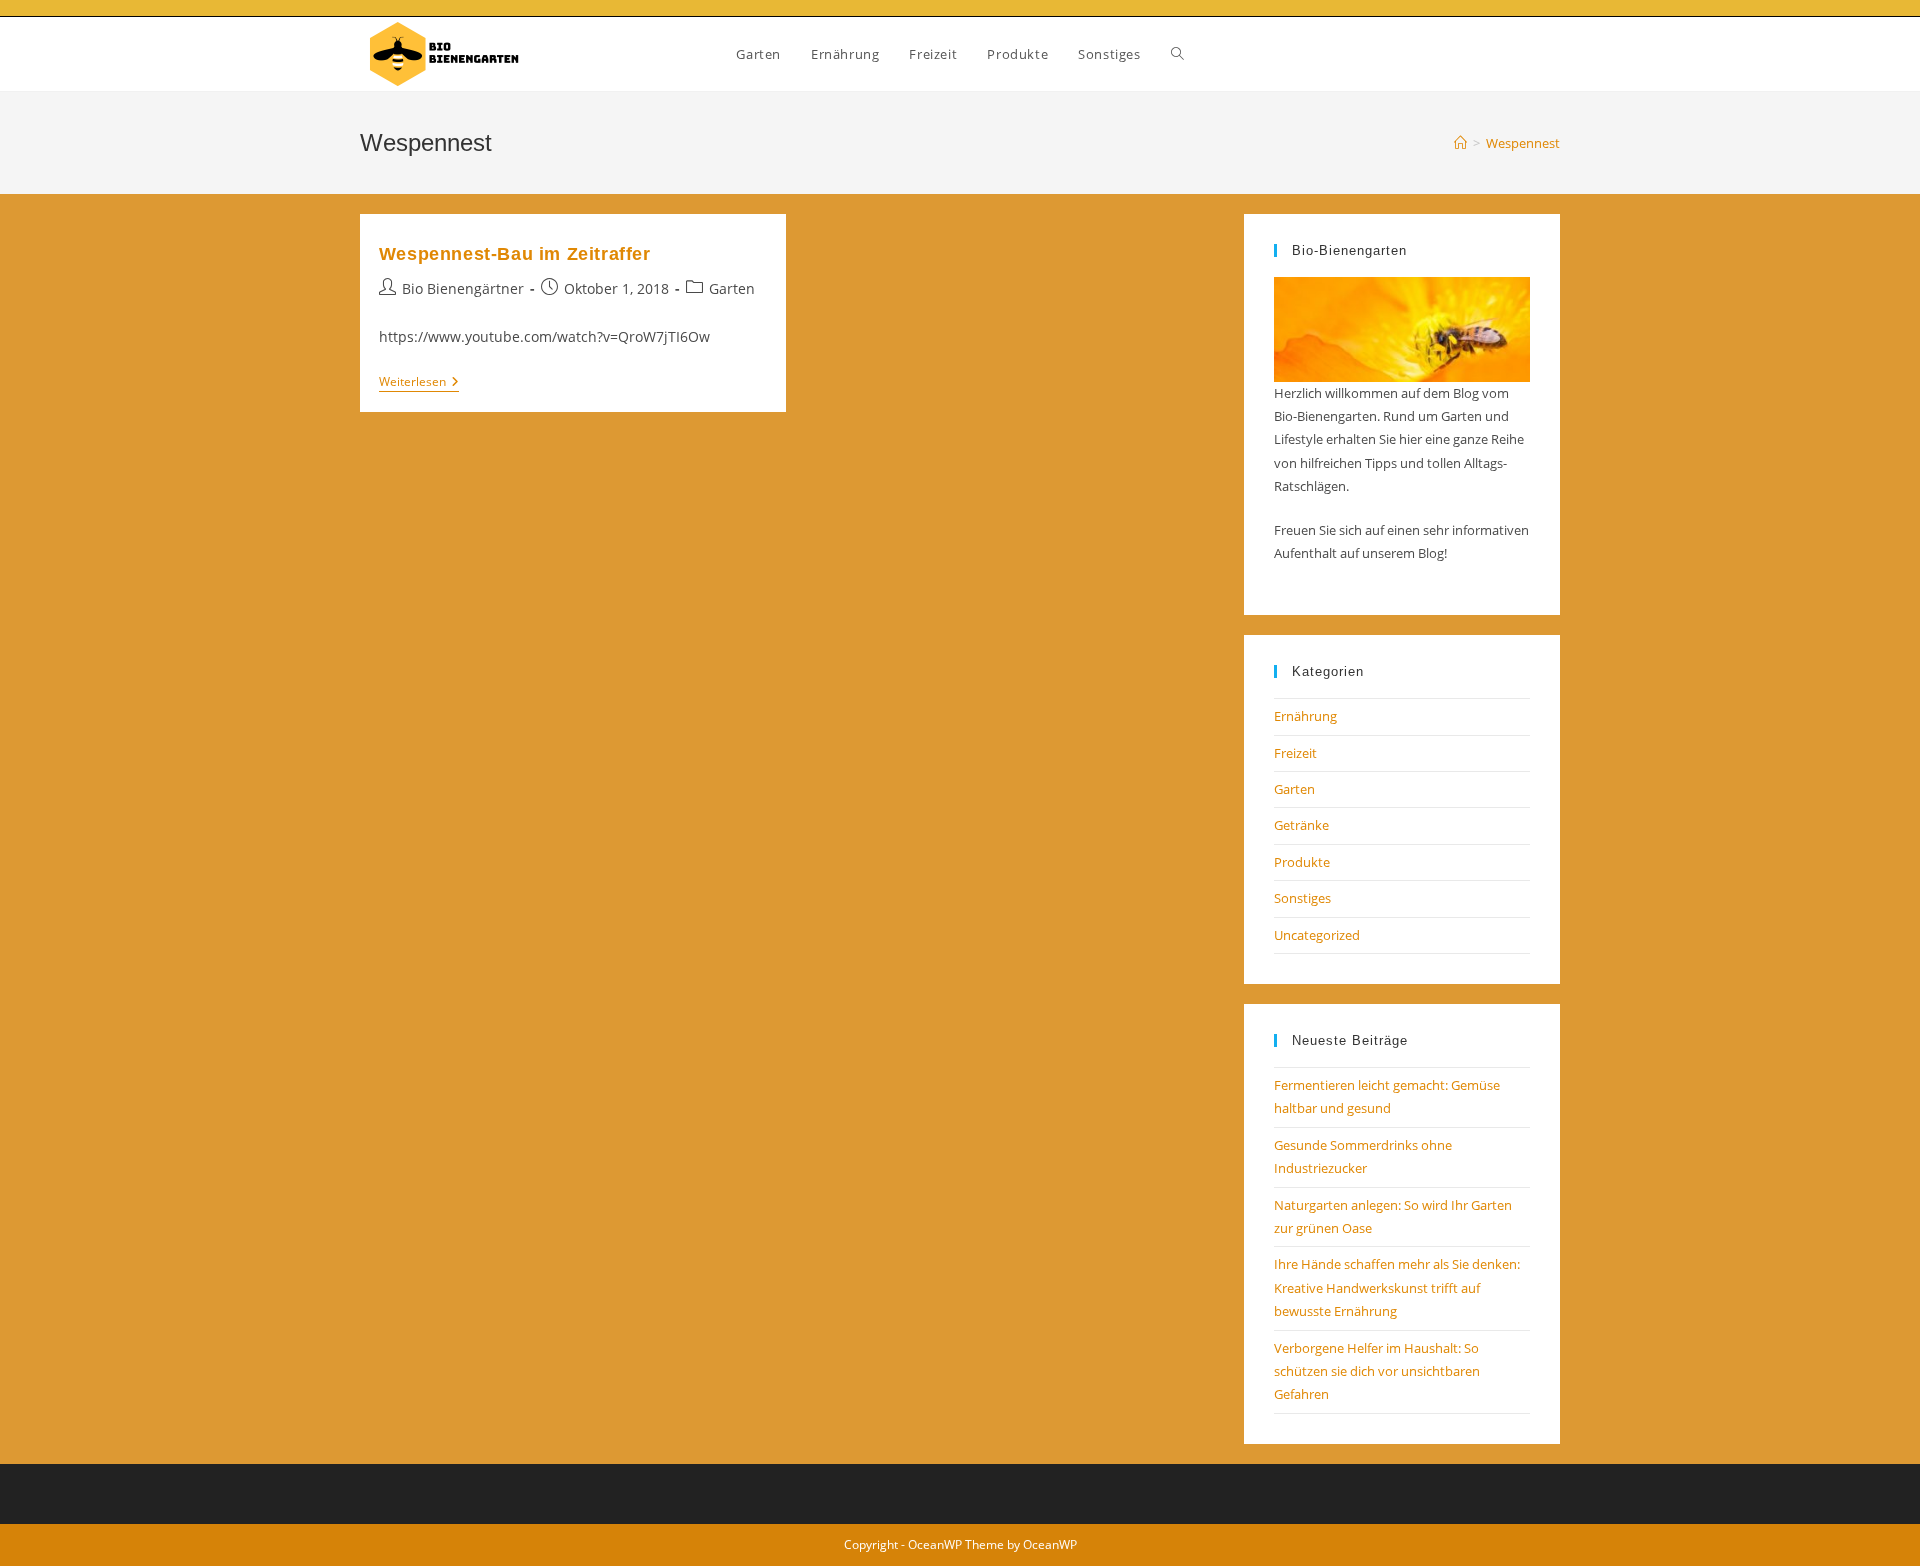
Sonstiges (1302, 898)
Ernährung (1305, 716)
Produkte (1302, 862)
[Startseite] (1460, 143)
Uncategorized (1317, 935)
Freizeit (1295, 753)
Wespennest (1523, 143)
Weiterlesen (419, 383)
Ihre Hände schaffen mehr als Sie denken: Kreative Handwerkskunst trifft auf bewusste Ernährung (1397, 1287)
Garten (732, 288)
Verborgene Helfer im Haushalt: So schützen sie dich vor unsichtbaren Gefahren (1377, 1371)
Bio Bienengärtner (463, 288)
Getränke (1301, 825)
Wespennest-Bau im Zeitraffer (515, 254)
